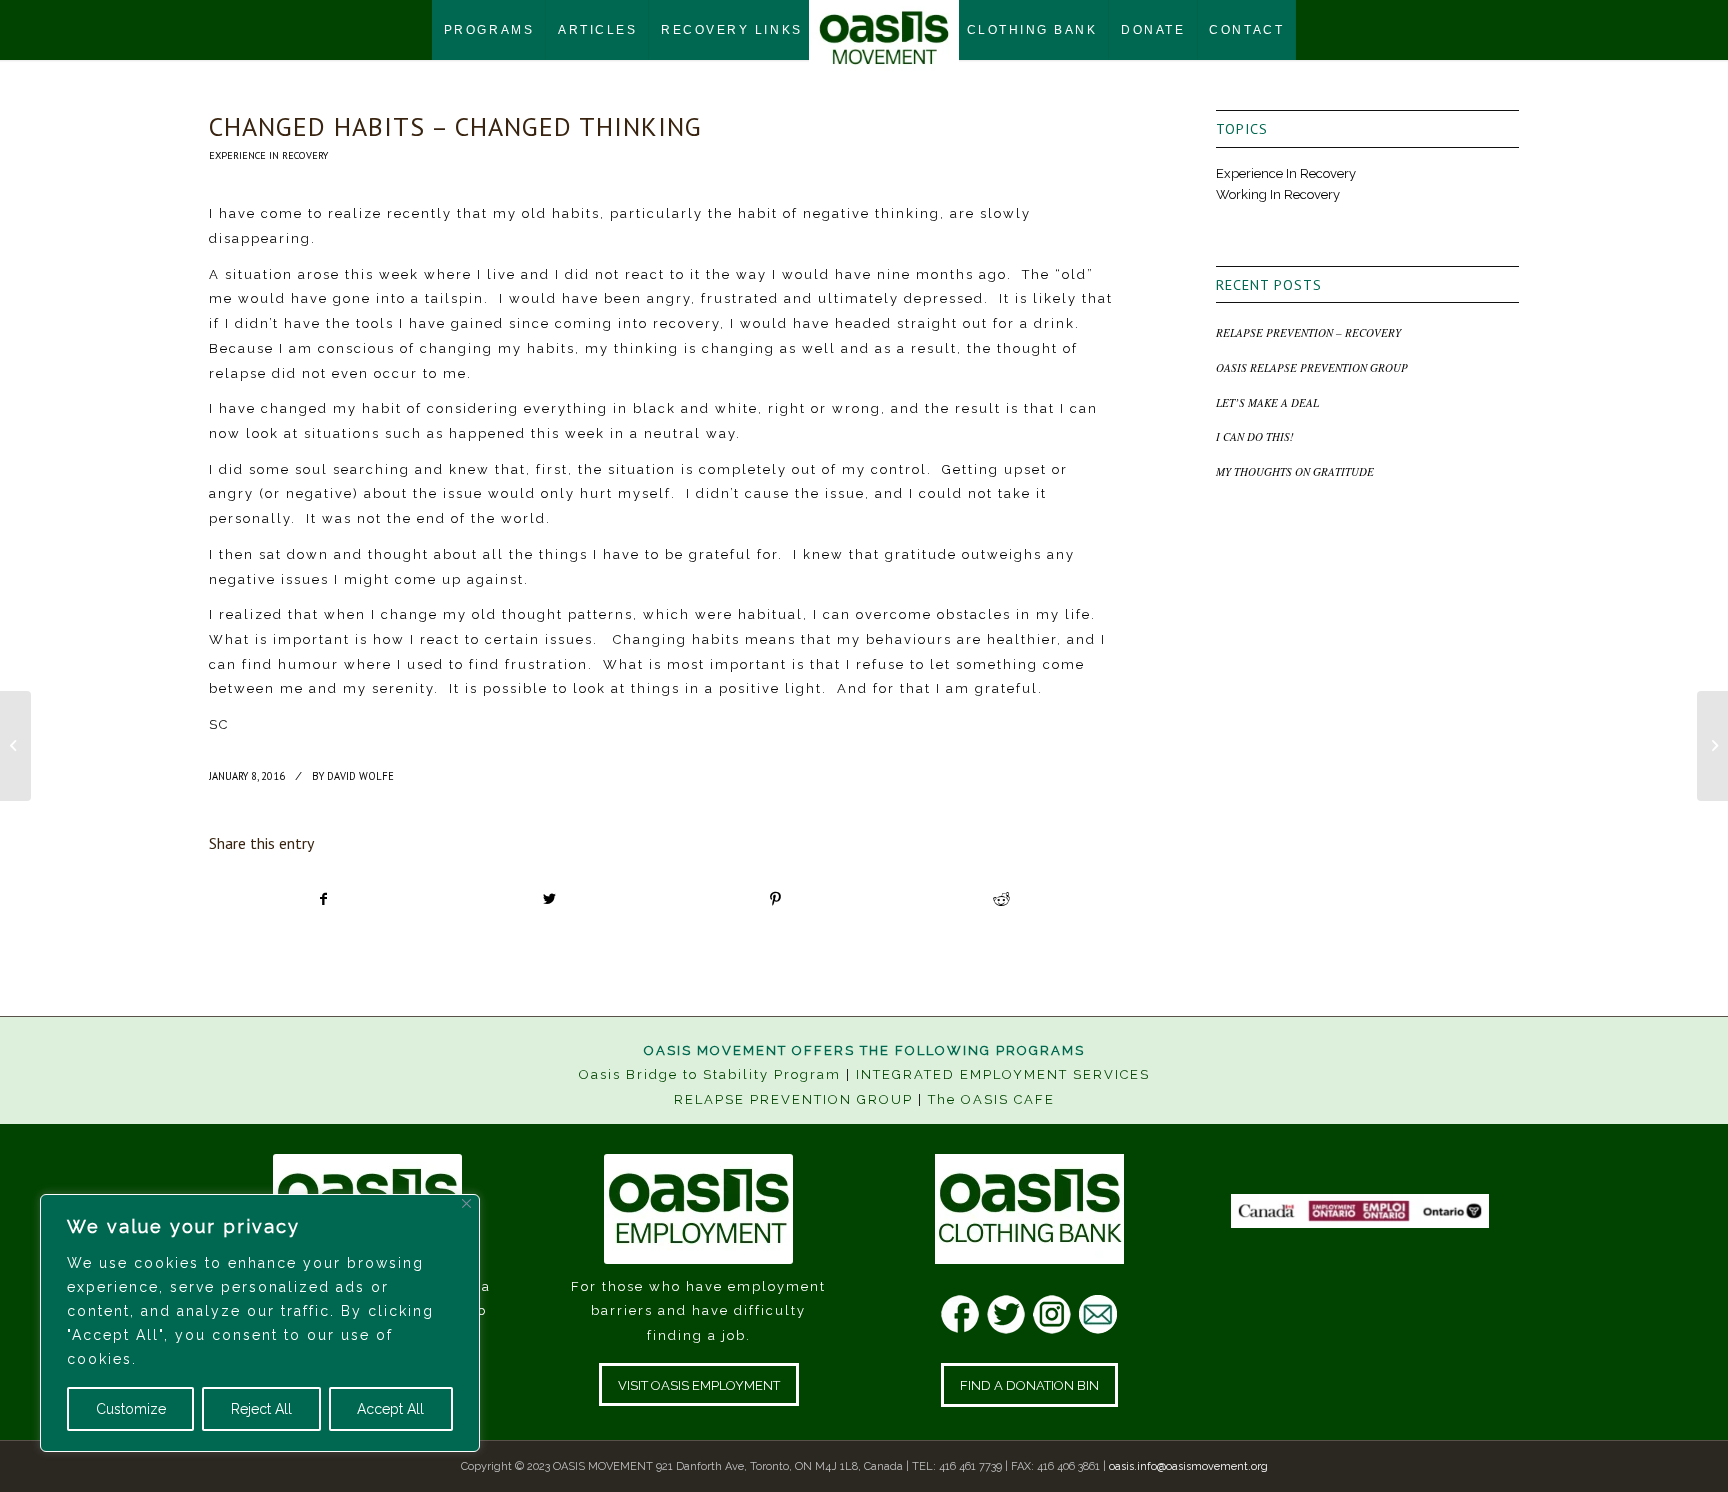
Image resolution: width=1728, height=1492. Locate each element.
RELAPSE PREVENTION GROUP (793, 1099)
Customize (131, 1409)
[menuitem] (489, 30)
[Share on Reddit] (1001, 899)
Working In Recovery (1278, 194)
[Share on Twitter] (549, 899)
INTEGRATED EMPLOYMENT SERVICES (1003, 1074)
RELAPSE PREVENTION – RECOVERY (1308, 332)
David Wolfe (360, 776)
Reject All (261, 1409)
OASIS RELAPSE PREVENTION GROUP (1312, 367)
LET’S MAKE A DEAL (1267, 402)
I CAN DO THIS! (1255, 436)
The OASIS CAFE (991, 1099)
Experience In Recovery (268, 155)
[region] (260, 1323)
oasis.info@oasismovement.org (1188, 1466)
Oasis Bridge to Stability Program (710, 1074)
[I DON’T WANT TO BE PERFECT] (15, 746)
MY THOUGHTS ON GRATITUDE (1295, 471)
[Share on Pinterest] (775, 899)
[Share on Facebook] (323, 899)
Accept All (390, 1409)
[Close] (466, 1203)
